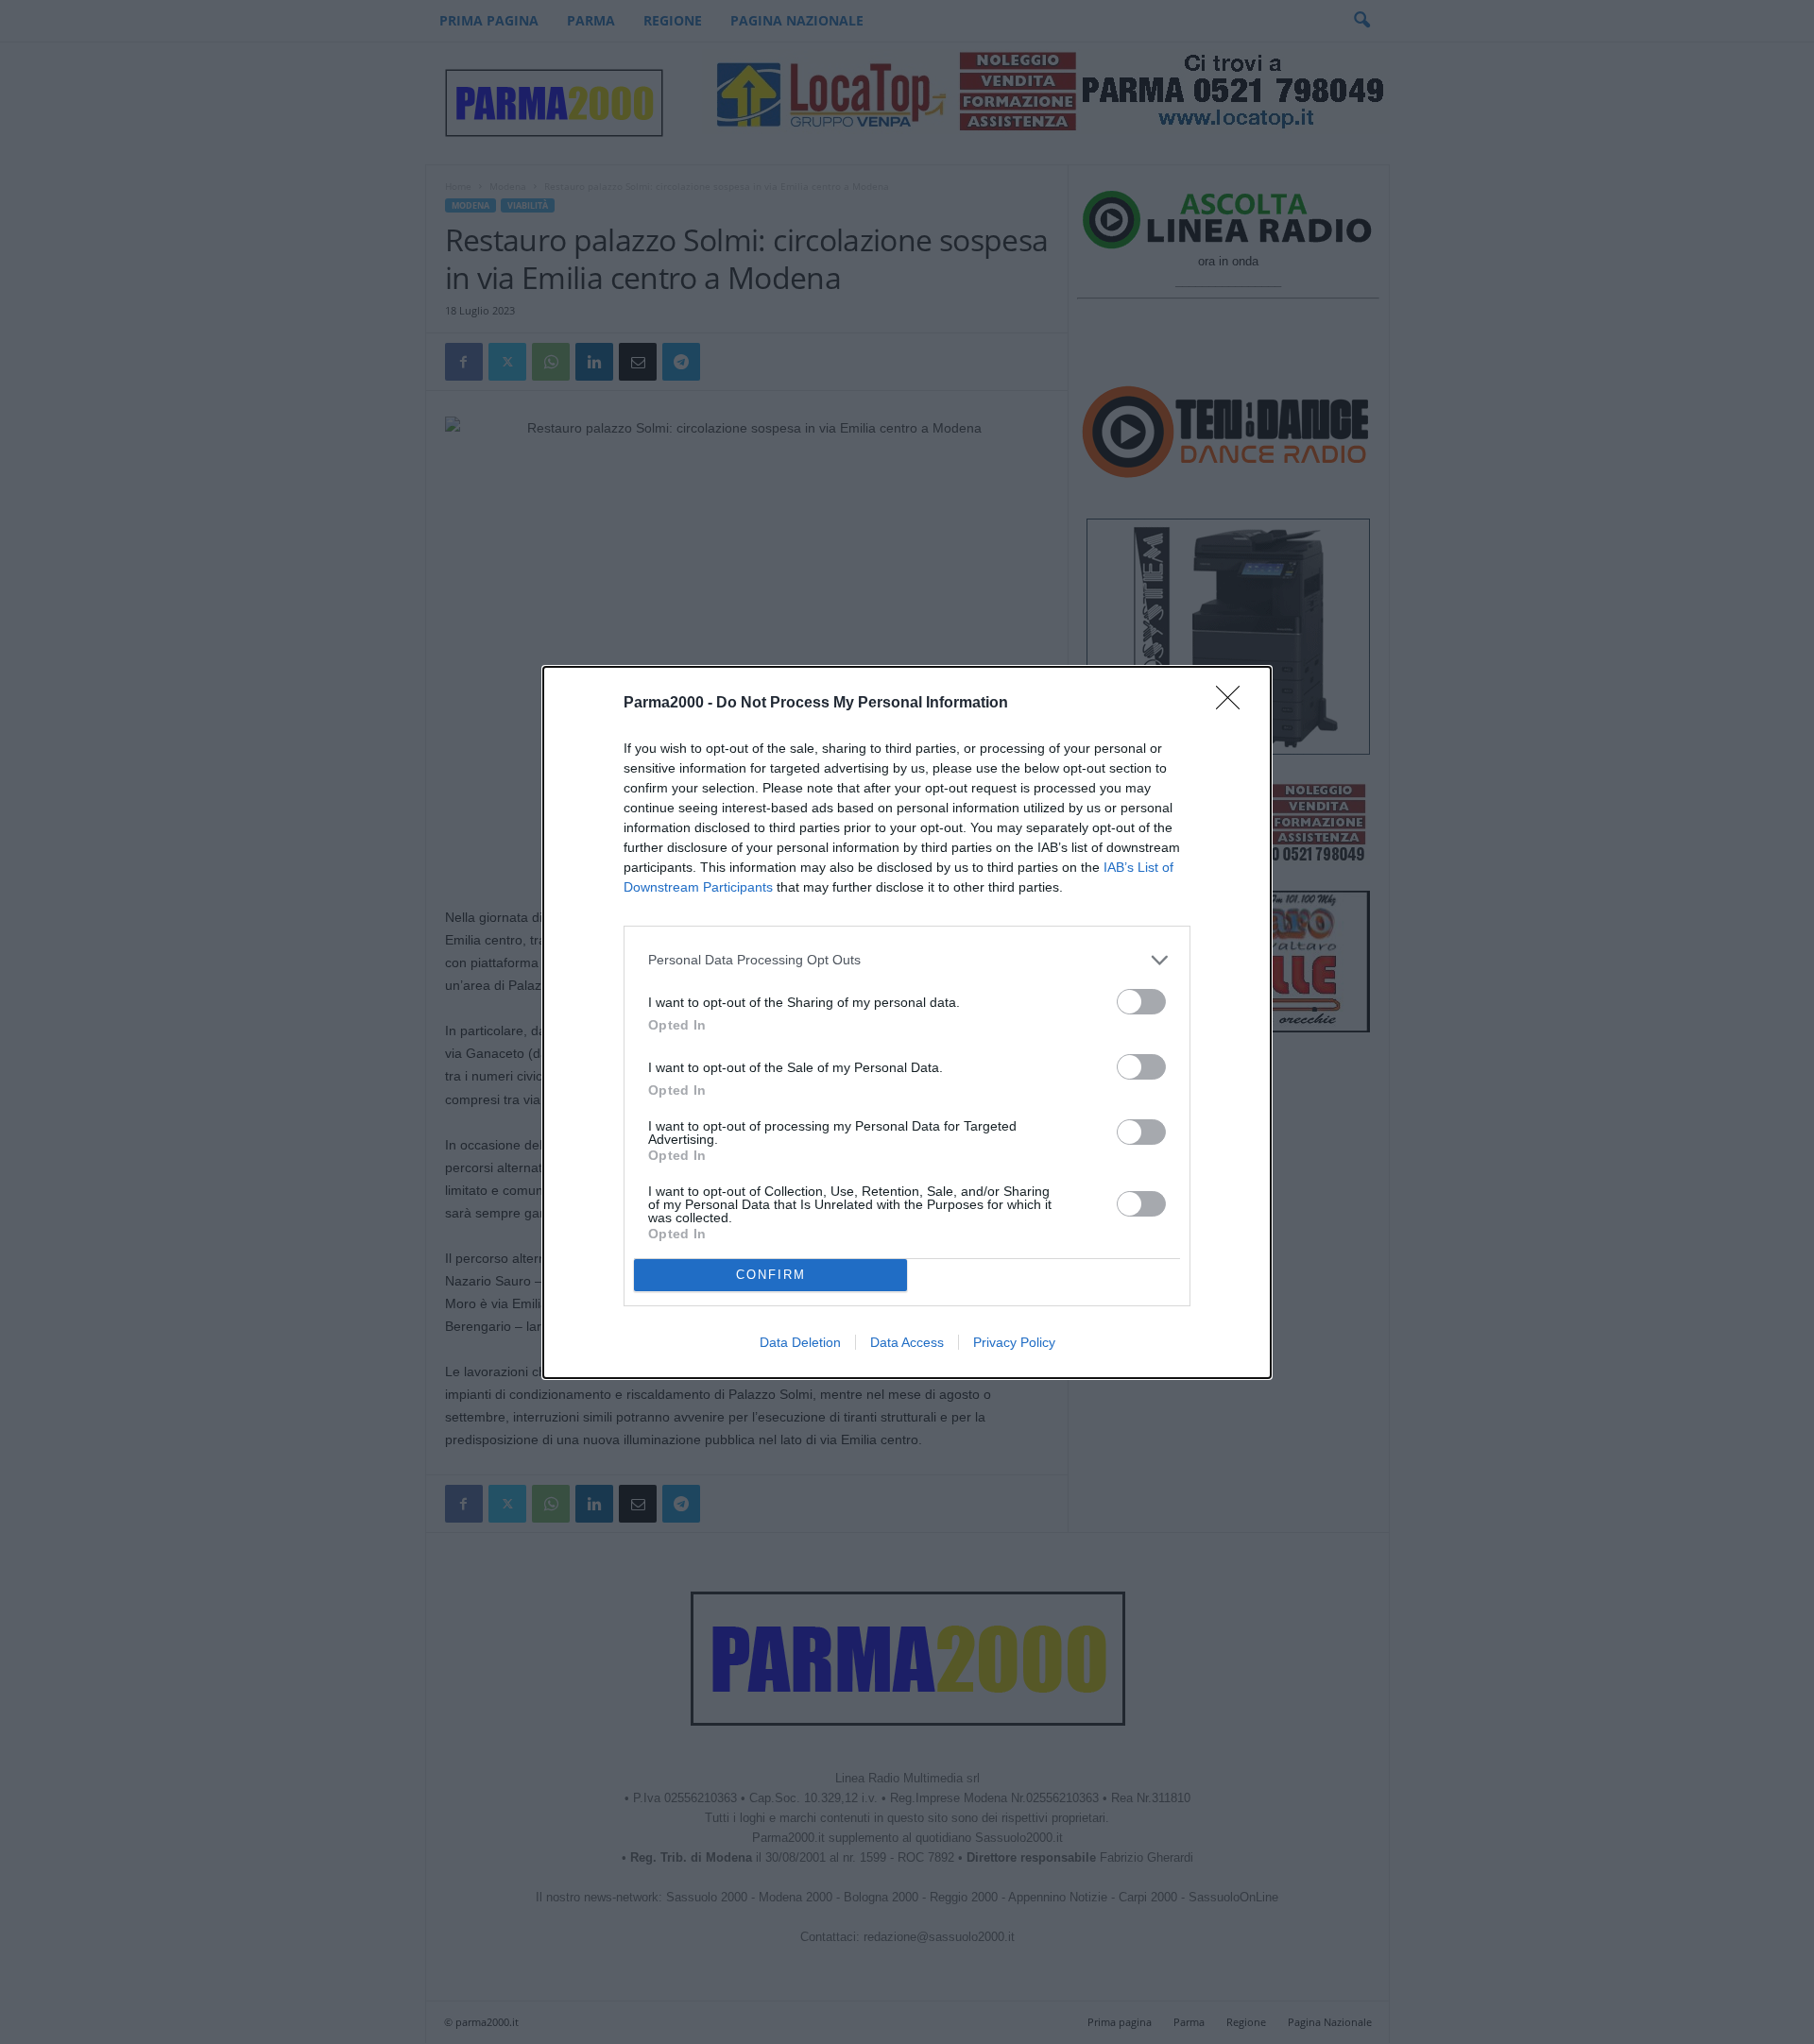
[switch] (1141, 1002)
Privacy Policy (1014, 1342)
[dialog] (907, 1022)
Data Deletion (800, 1342)
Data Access (907, 1342)
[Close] (1234, 704)
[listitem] (907, 960)
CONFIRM (771, 1275)
